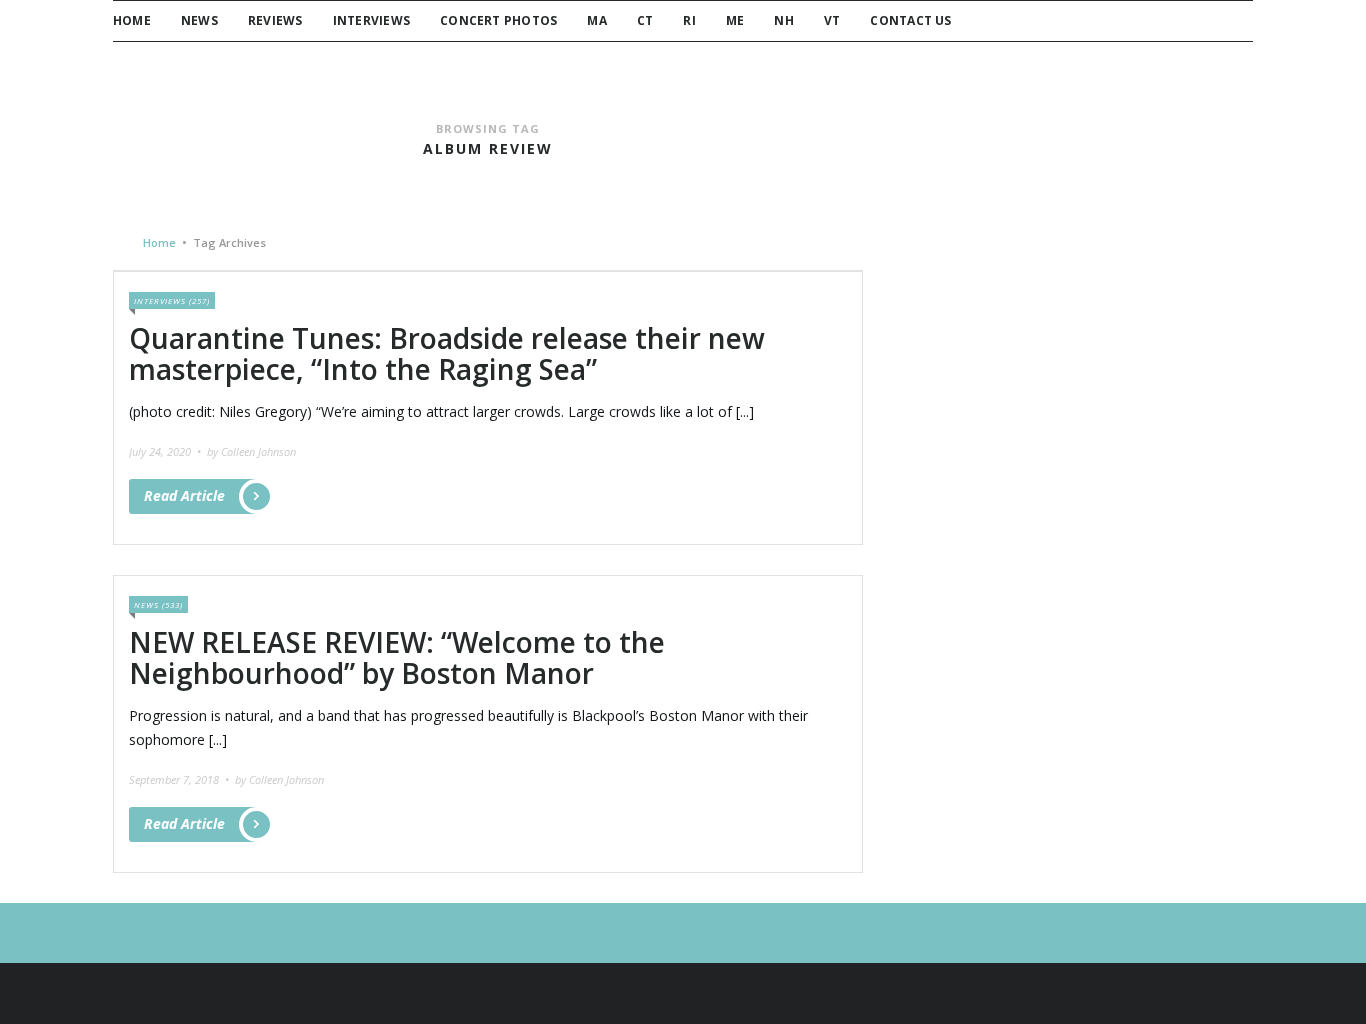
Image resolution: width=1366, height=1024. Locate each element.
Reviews (275, 20)
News (199, 20)
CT (645, 20)
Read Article (184, 495)
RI (689, 20)
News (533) (158, 604)
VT (832, 20)
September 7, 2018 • (180, 779)
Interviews (371, 20)
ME (735, 20)
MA (596, 20)
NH (783, 20)
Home (132, 20)
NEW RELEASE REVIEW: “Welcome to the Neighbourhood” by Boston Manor (397, 657)
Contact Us (910, 20)
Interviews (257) (172, 300)
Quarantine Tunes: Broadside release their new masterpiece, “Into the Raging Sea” (447, 353)
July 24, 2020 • (166, 451)
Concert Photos (498, 20)
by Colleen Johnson (251, 451)
